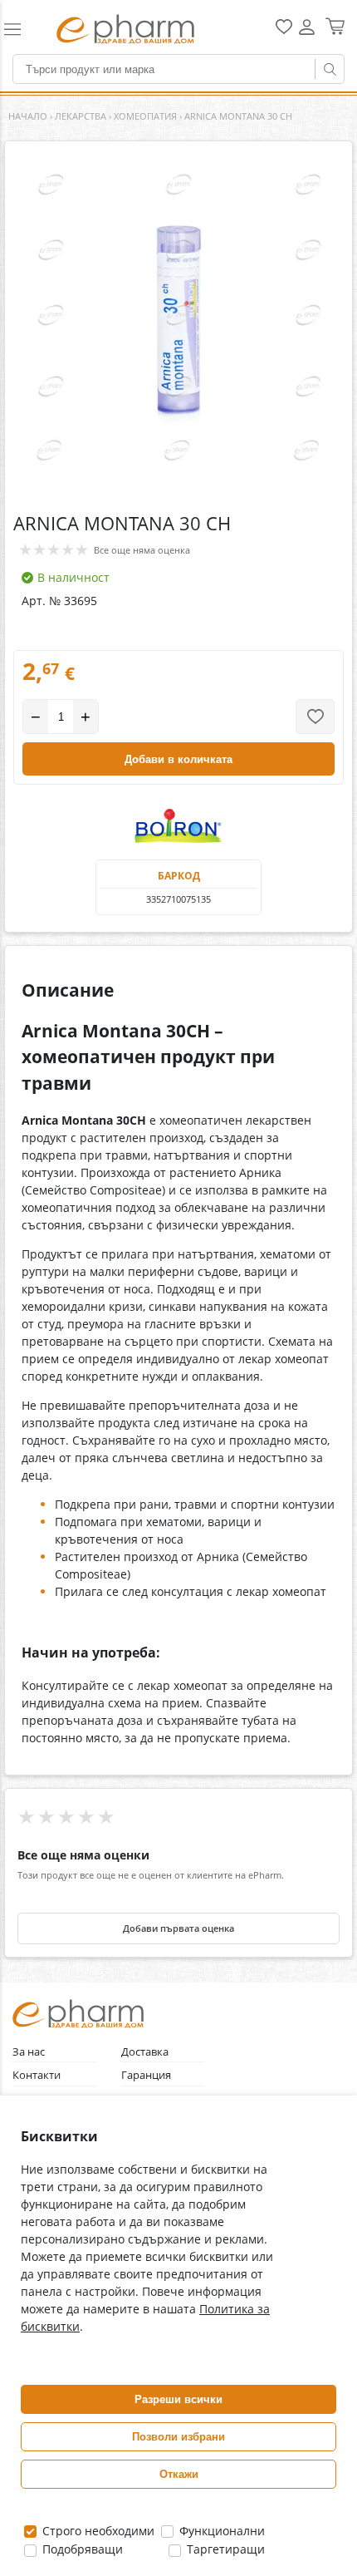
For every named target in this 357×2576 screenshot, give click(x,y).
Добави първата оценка (178, 1928)
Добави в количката (178, 759)
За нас (29, 2052)
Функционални (220, 2531)
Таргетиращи (224, 2549)
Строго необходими (97, 2531)
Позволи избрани (178, 2437)
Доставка (145, 2052)
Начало (28, 116)
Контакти (37, 2075)
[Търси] (330, 69)
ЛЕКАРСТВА (81, 116)
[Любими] (284, 30)
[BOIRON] (178, 826)
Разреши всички (178, 2399)
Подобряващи (81, 2549)
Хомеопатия (145, 116)
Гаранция (146, 2075)
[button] (22, 29)
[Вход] (307, 33)
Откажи (179, 2474)
